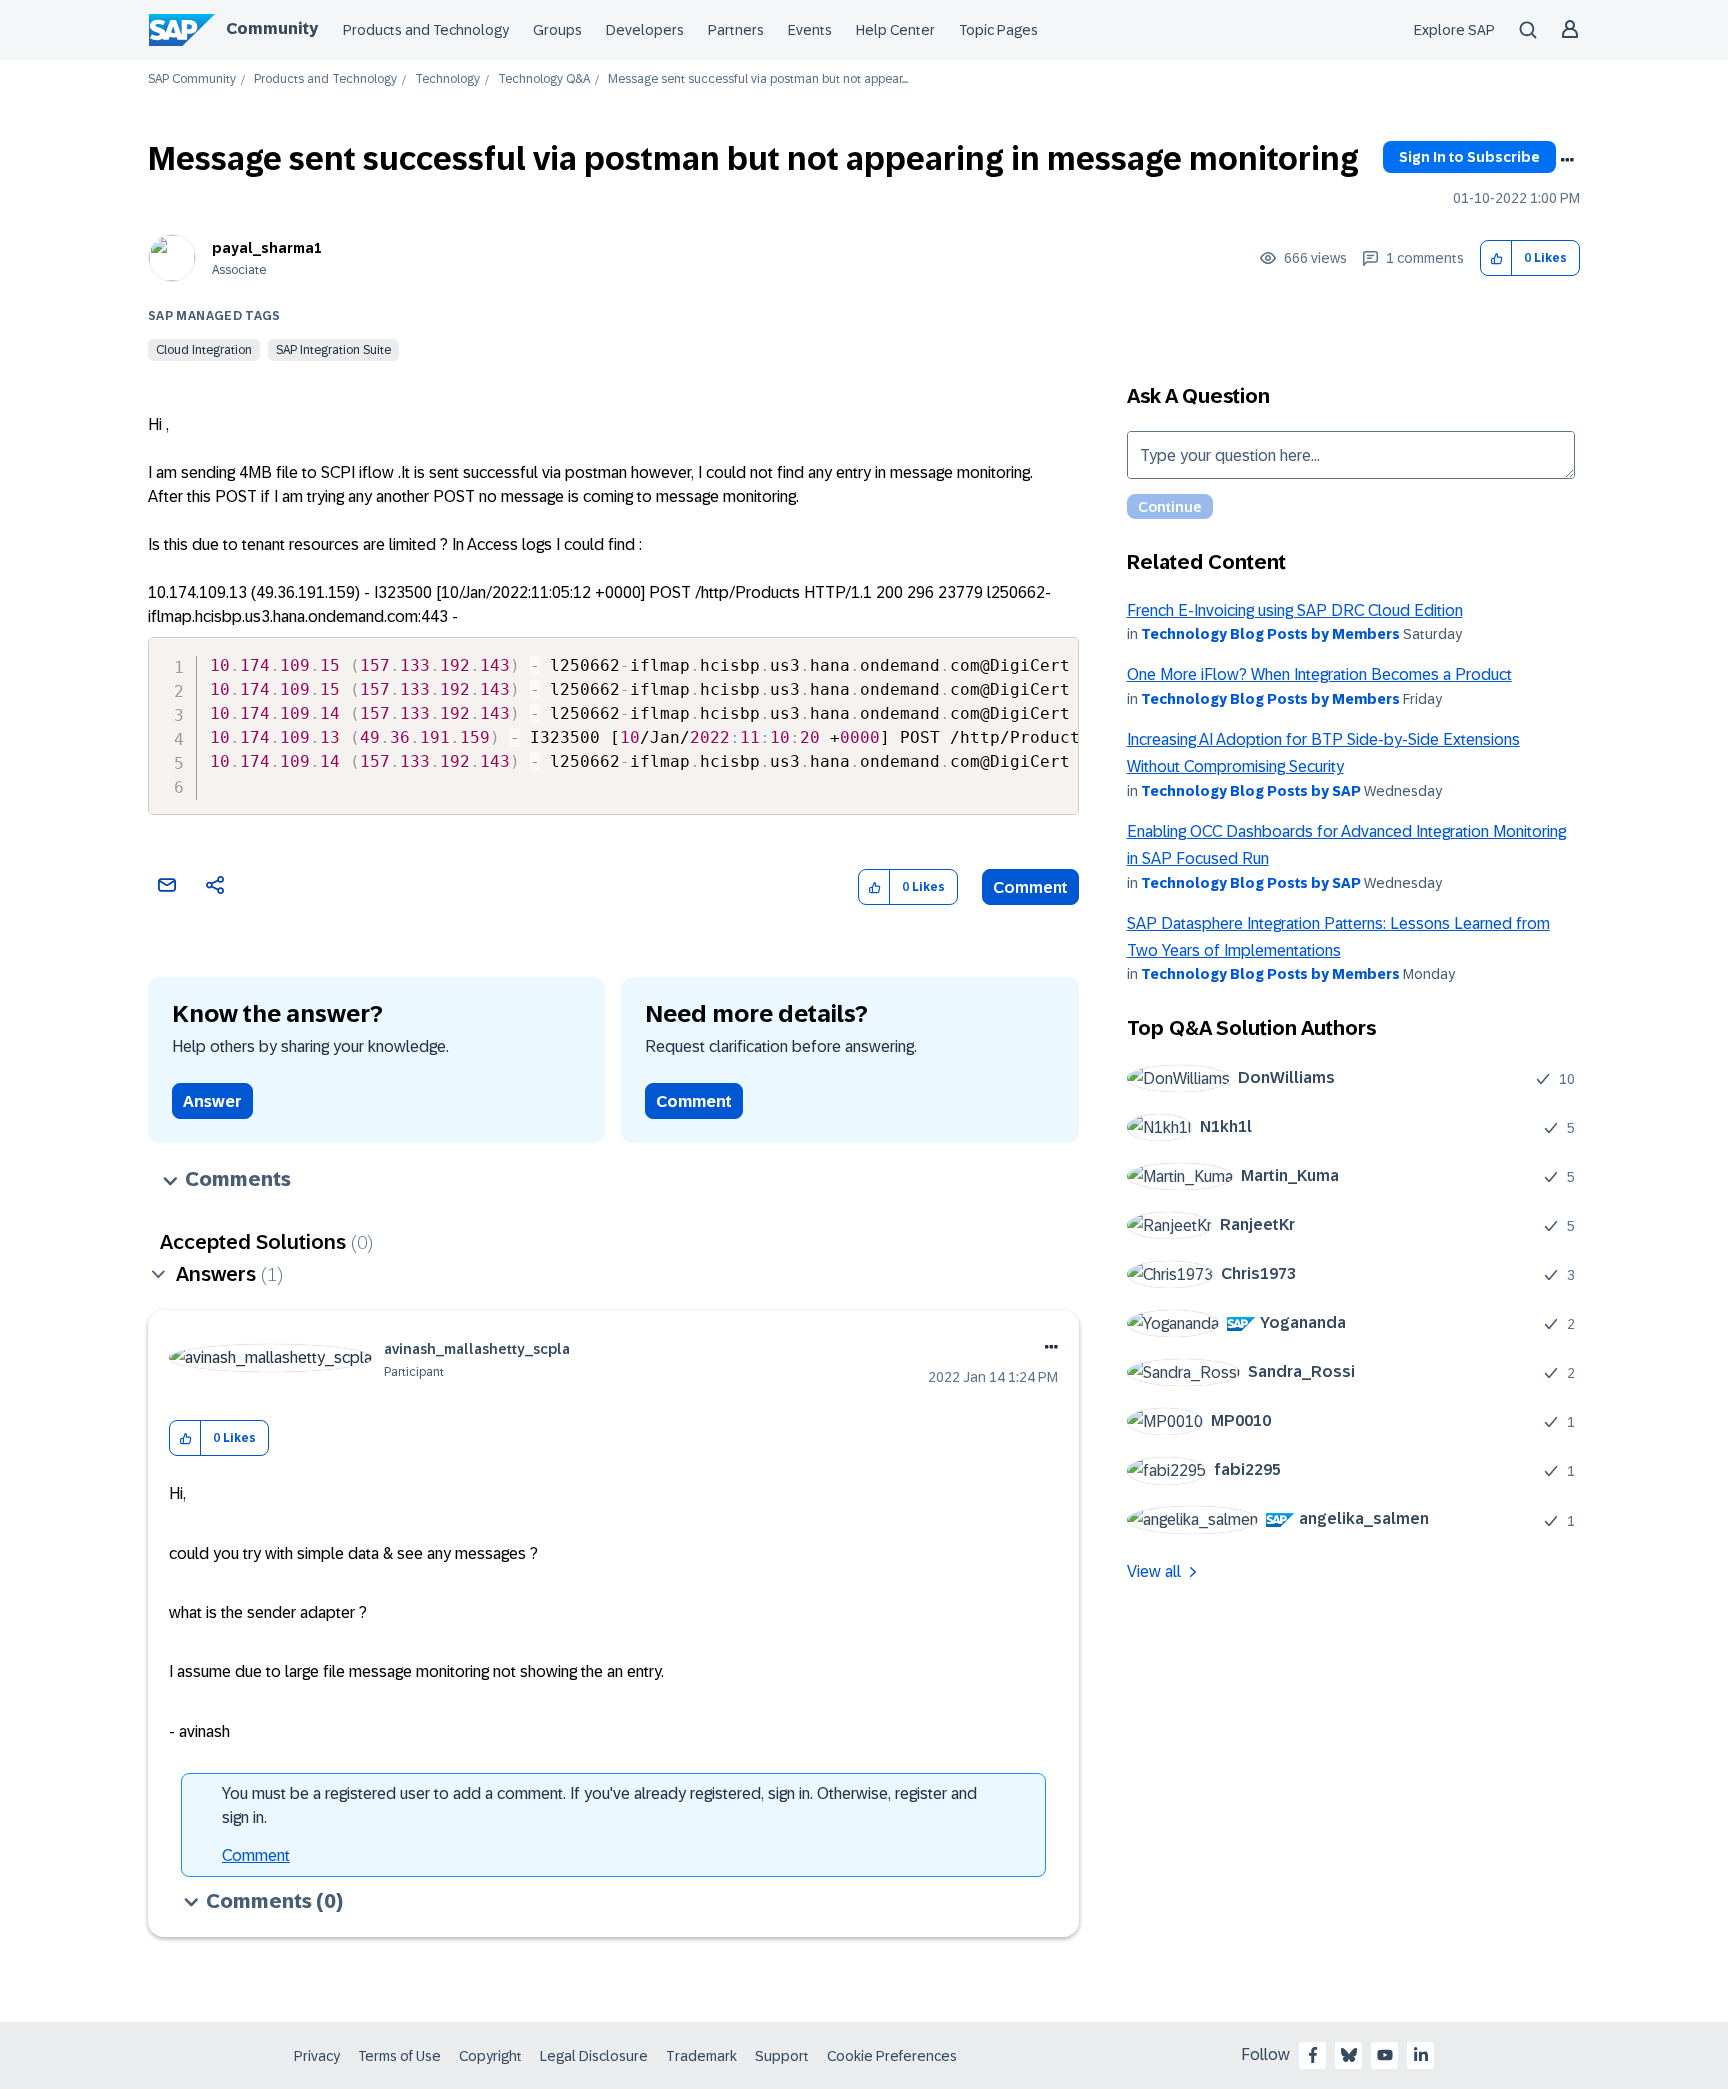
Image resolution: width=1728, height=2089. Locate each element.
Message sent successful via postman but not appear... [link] (758, 79)
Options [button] (1567, 160)
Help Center (895, 30)
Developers (645, 30)
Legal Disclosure (594, 2056)
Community (272, 28)
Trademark (701, 2056)
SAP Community (192, 79)
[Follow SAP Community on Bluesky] (1349, 2055)
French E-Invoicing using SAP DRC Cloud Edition (1295, 610)
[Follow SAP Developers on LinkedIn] (1421, 2055)
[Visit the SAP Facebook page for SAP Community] (1313, 2055)
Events (810, 30)
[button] (1496, 258)
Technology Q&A (544, 79)
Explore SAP (1454, 30)
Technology (447, 79)
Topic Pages (998, 30)
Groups (557, 30)
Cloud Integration (204, 350)
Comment (1030, 887)
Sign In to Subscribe (1469, 157)
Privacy (317, 2056)
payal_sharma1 (267, 248)
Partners (736, 30)
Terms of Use (399, 2056)
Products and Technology (426, 30)
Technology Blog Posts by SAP (1251, 791)
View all (1154, 1571)
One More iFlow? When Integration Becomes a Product (1319, 674)
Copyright (490, 2056)
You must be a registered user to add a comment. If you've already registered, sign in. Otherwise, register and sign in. (599, 1805)
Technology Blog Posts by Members (1270, 634)
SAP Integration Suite (333, 350)
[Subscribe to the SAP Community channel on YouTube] (1385, 2055)
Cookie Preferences (892, 2056)
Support (782, 2056)
